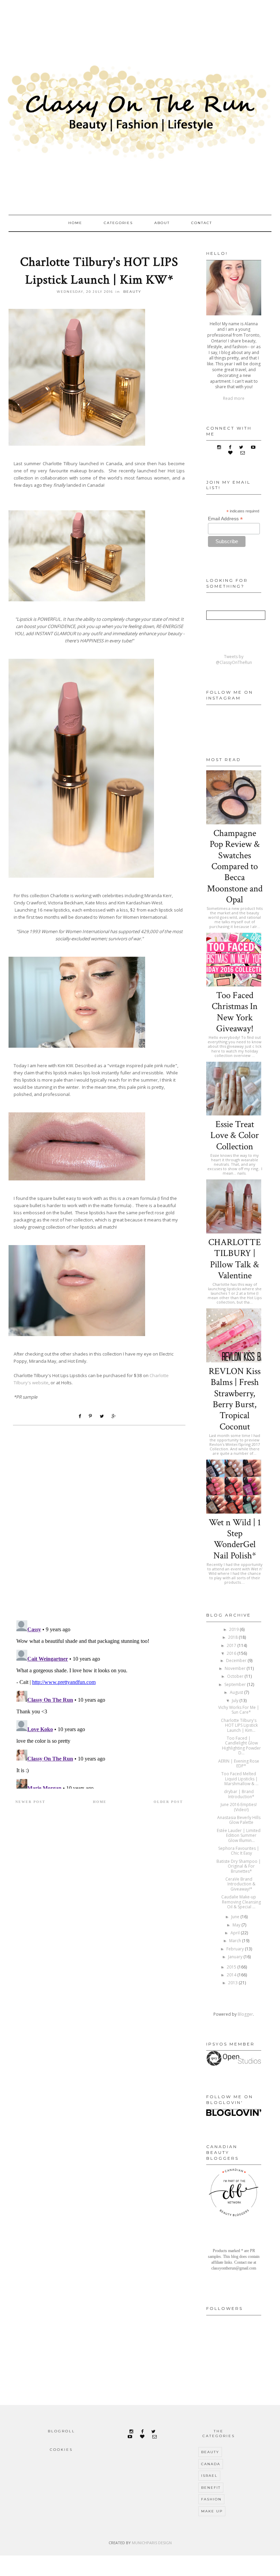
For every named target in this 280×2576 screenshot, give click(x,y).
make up (212, 2511)
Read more (234, 398)
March (236, 1941)
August (237, 1692)
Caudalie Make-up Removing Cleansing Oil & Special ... (241, 1902)
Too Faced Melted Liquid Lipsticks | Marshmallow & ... (240, 1779)
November (236, 1668)
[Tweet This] (103, 1416)
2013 (233, 1983)
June (236, 1917)
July (236, 1701)
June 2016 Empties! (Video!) (239, 1807)
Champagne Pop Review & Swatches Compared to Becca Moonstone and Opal (235, 866)
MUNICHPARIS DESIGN (152, 2543)
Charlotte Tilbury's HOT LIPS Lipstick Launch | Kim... (239, 1725)
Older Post (168, 1802)
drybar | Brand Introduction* (239, 1794)
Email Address (225, 519)
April (236, 1933)
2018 (233, 1637)
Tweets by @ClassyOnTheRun (234, 659)
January (236, 1957)
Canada (211, 2464)
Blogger (245, 2014)
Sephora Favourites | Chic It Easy (239, 1851)
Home (75, 223)
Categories (118, 223)
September (236, 1684)
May (237, 1925)
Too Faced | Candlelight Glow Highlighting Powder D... (241, 1745)
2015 (232, 1967)
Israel (209, 2476)
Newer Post (30, 1802)
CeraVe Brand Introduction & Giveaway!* (240, 1884)
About (162, 223)
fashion (211, 2499)
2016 (232, 1653)
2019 (234, 1629)
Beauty (132, 292)
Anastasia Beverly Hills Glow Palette (239, 1820)
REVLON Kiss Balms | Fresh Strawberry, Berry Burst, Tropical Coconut (235, 1399)
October (236, 1676)
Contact (202, 223)
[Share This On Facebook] (81, 1416)
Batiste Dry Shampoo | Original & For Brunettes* (239, 1866)
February (236, 1949)
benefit (211, 2488)
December (237, 1660)
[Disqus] (99, 1526)
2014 (232, 1975)
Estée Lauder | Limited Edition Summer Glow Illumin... (239, 1835)
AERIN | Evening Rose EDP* (239, 1763)
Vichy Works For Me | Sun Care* (239, 1710)
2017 (232, 1645)
